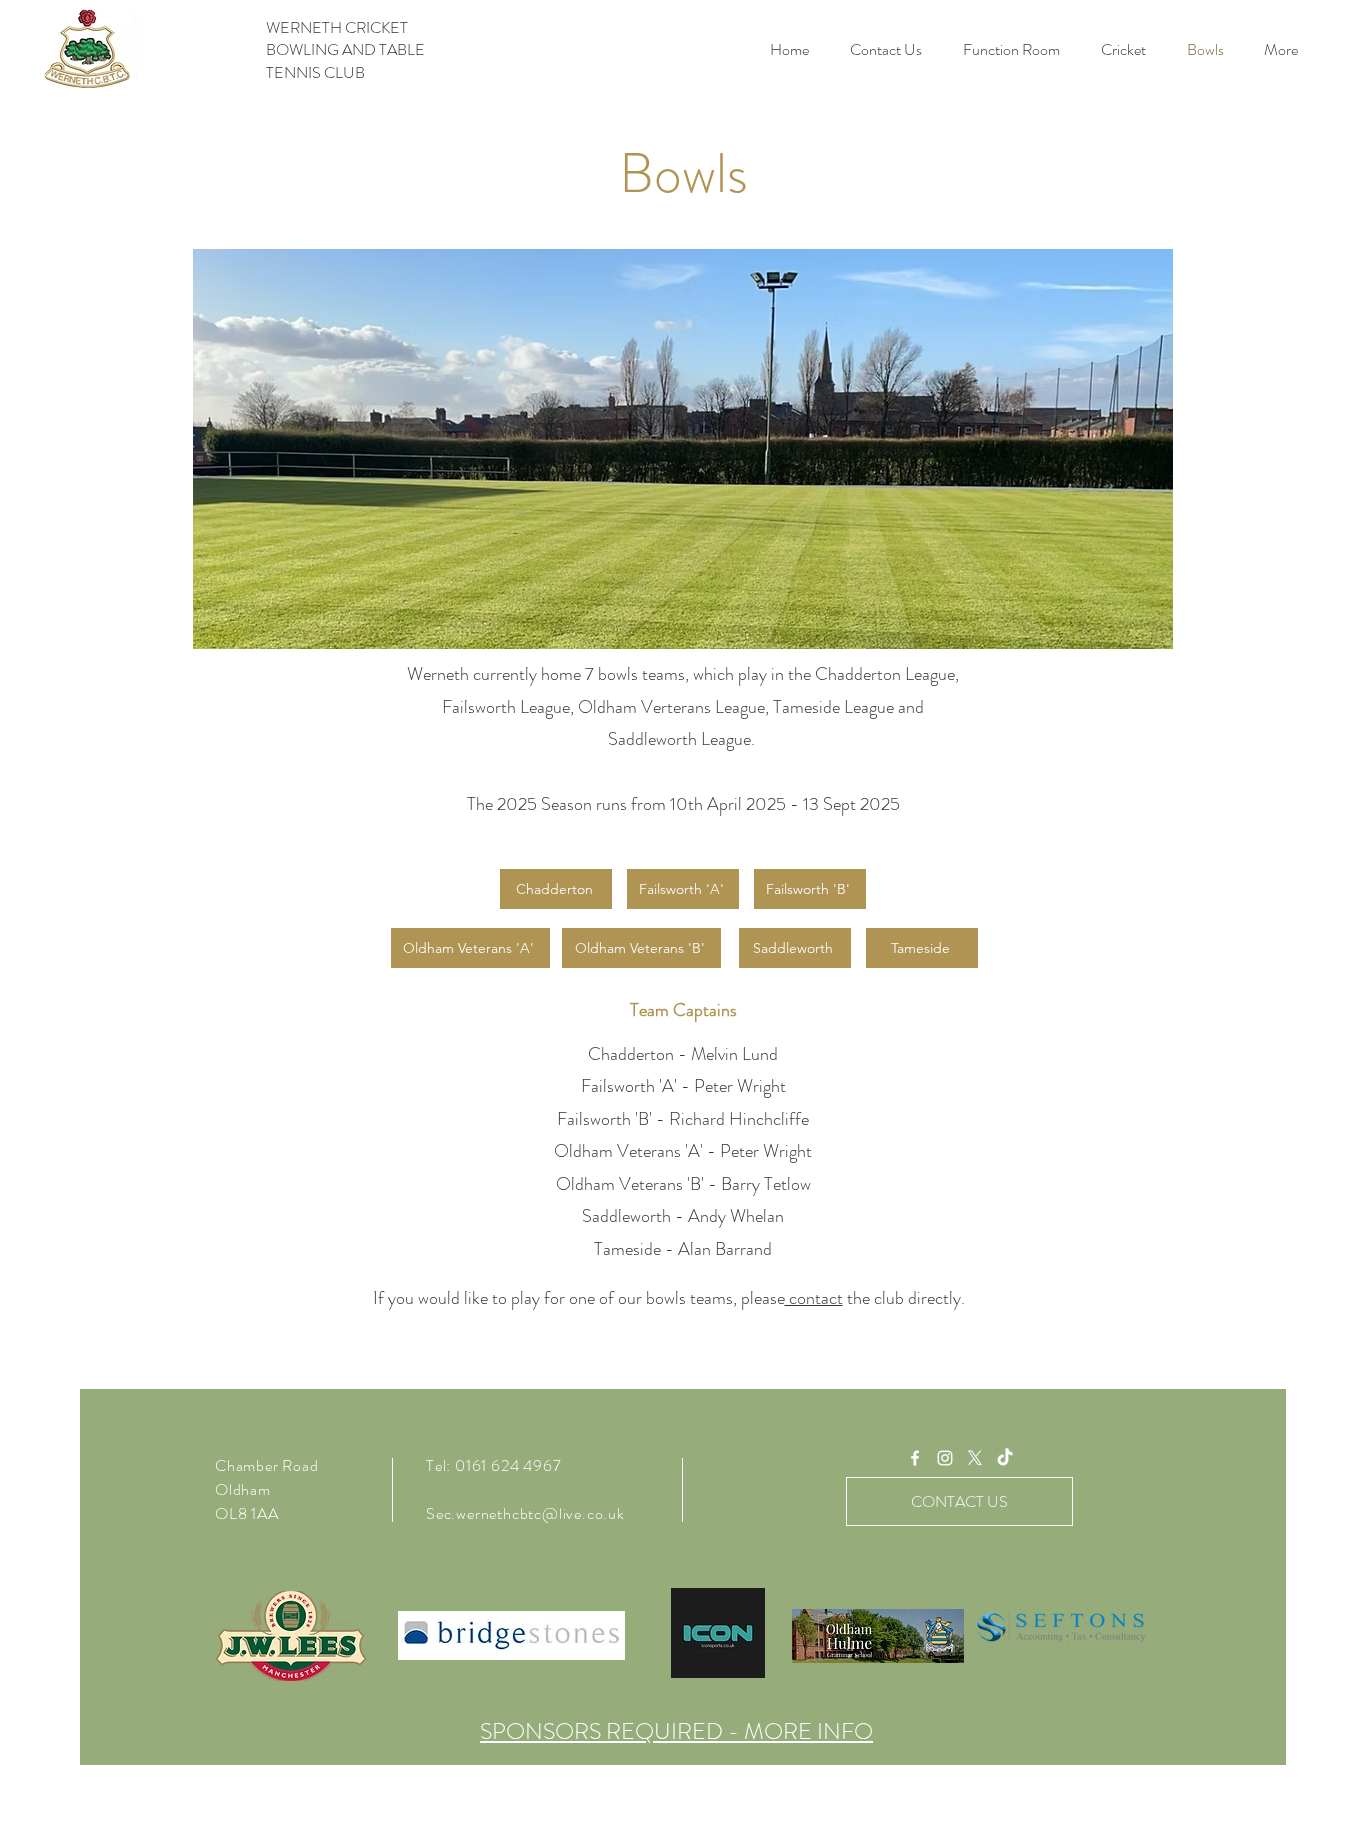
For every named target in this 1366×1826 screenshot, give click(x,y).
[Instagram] (945, 1458)
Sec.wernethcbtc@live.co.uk (525, 1513)
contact (814, 1298)
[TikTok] (1005, 1458)
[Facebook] (915, 1458)
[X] (975, 1458)
